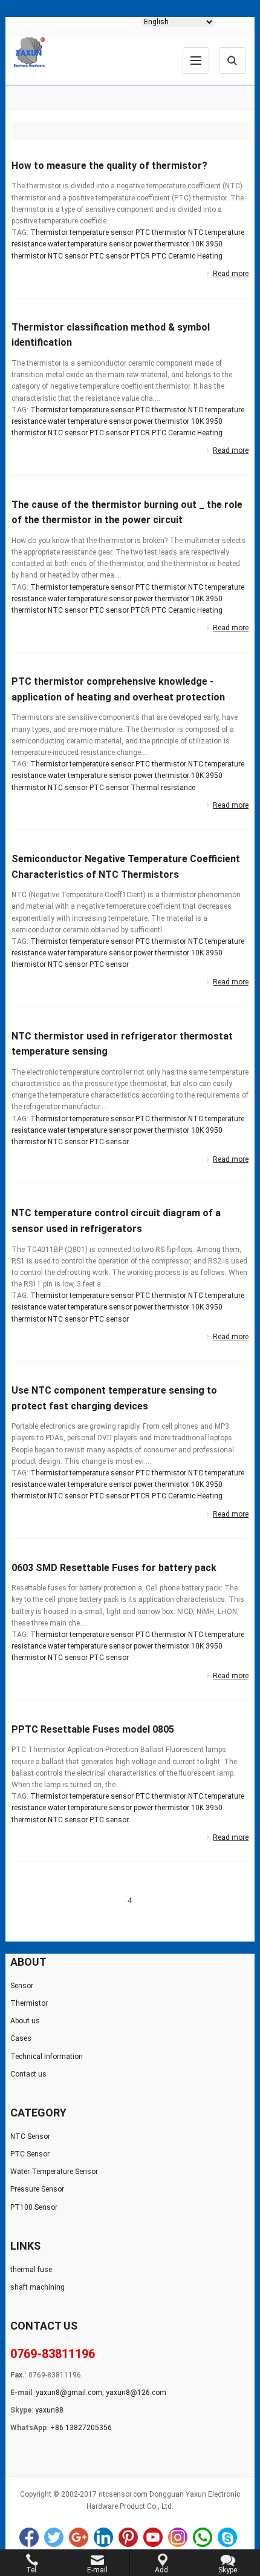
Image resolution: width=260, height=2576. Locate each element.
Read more (231, 274)
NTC (196, 232)
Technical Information (47, 2057)
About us (25, 2021)
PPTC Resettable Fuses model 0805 (93, 1729)
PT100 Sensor (34, 2207)
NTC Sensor (30, 2136)
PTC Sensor (30, 2154)
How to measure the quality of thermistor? (109, 166)
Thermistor (49, 232)
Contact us (28, 2074)
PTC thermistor (161, 232)
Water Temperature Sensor (54, 2172)
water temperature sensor (90, 244)
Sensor (22, 1986)
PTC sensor (109, 256)
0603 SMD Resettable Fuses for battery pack (114, 1568)
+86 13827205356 (81, 2428)
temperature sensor (102, 232)
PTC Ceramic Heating (187, 256)
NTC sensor (68, 256)
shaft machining (37, 2287)
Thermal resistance (163, 788)
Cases (21, 2038)
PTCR (140, 256)
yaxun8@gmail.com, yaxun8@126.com (101, 2393)
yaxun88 (49, 2410)
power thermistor (161, 244)
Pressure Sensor (37, 2189)
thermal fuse (31, 2270)
